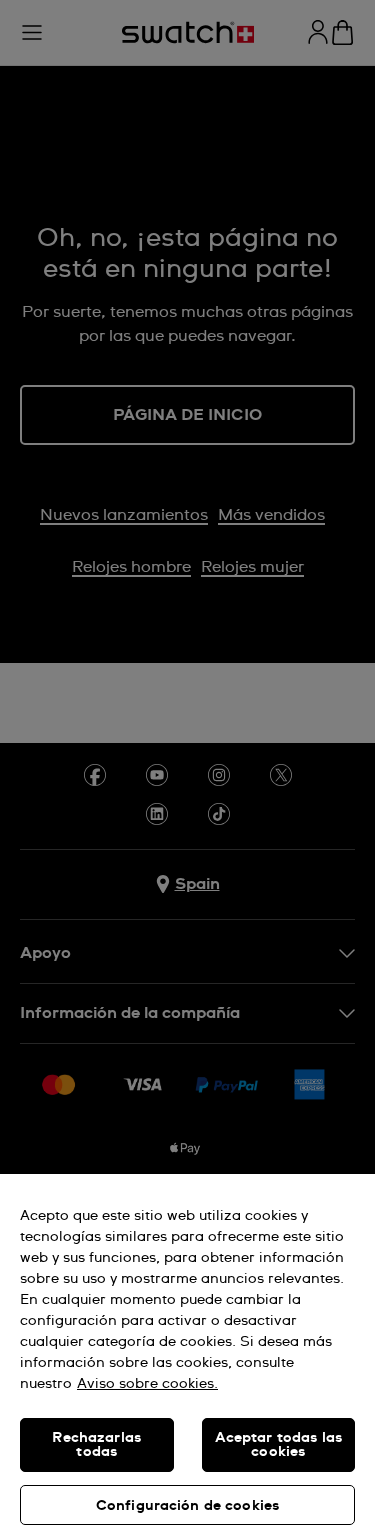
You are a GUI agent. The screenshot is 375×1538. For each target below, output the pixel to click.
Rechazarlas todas (96, 1445)
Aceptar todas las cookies (278, 1445)
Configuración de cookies (187, 1506)
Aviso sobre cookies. (147, 1384)
